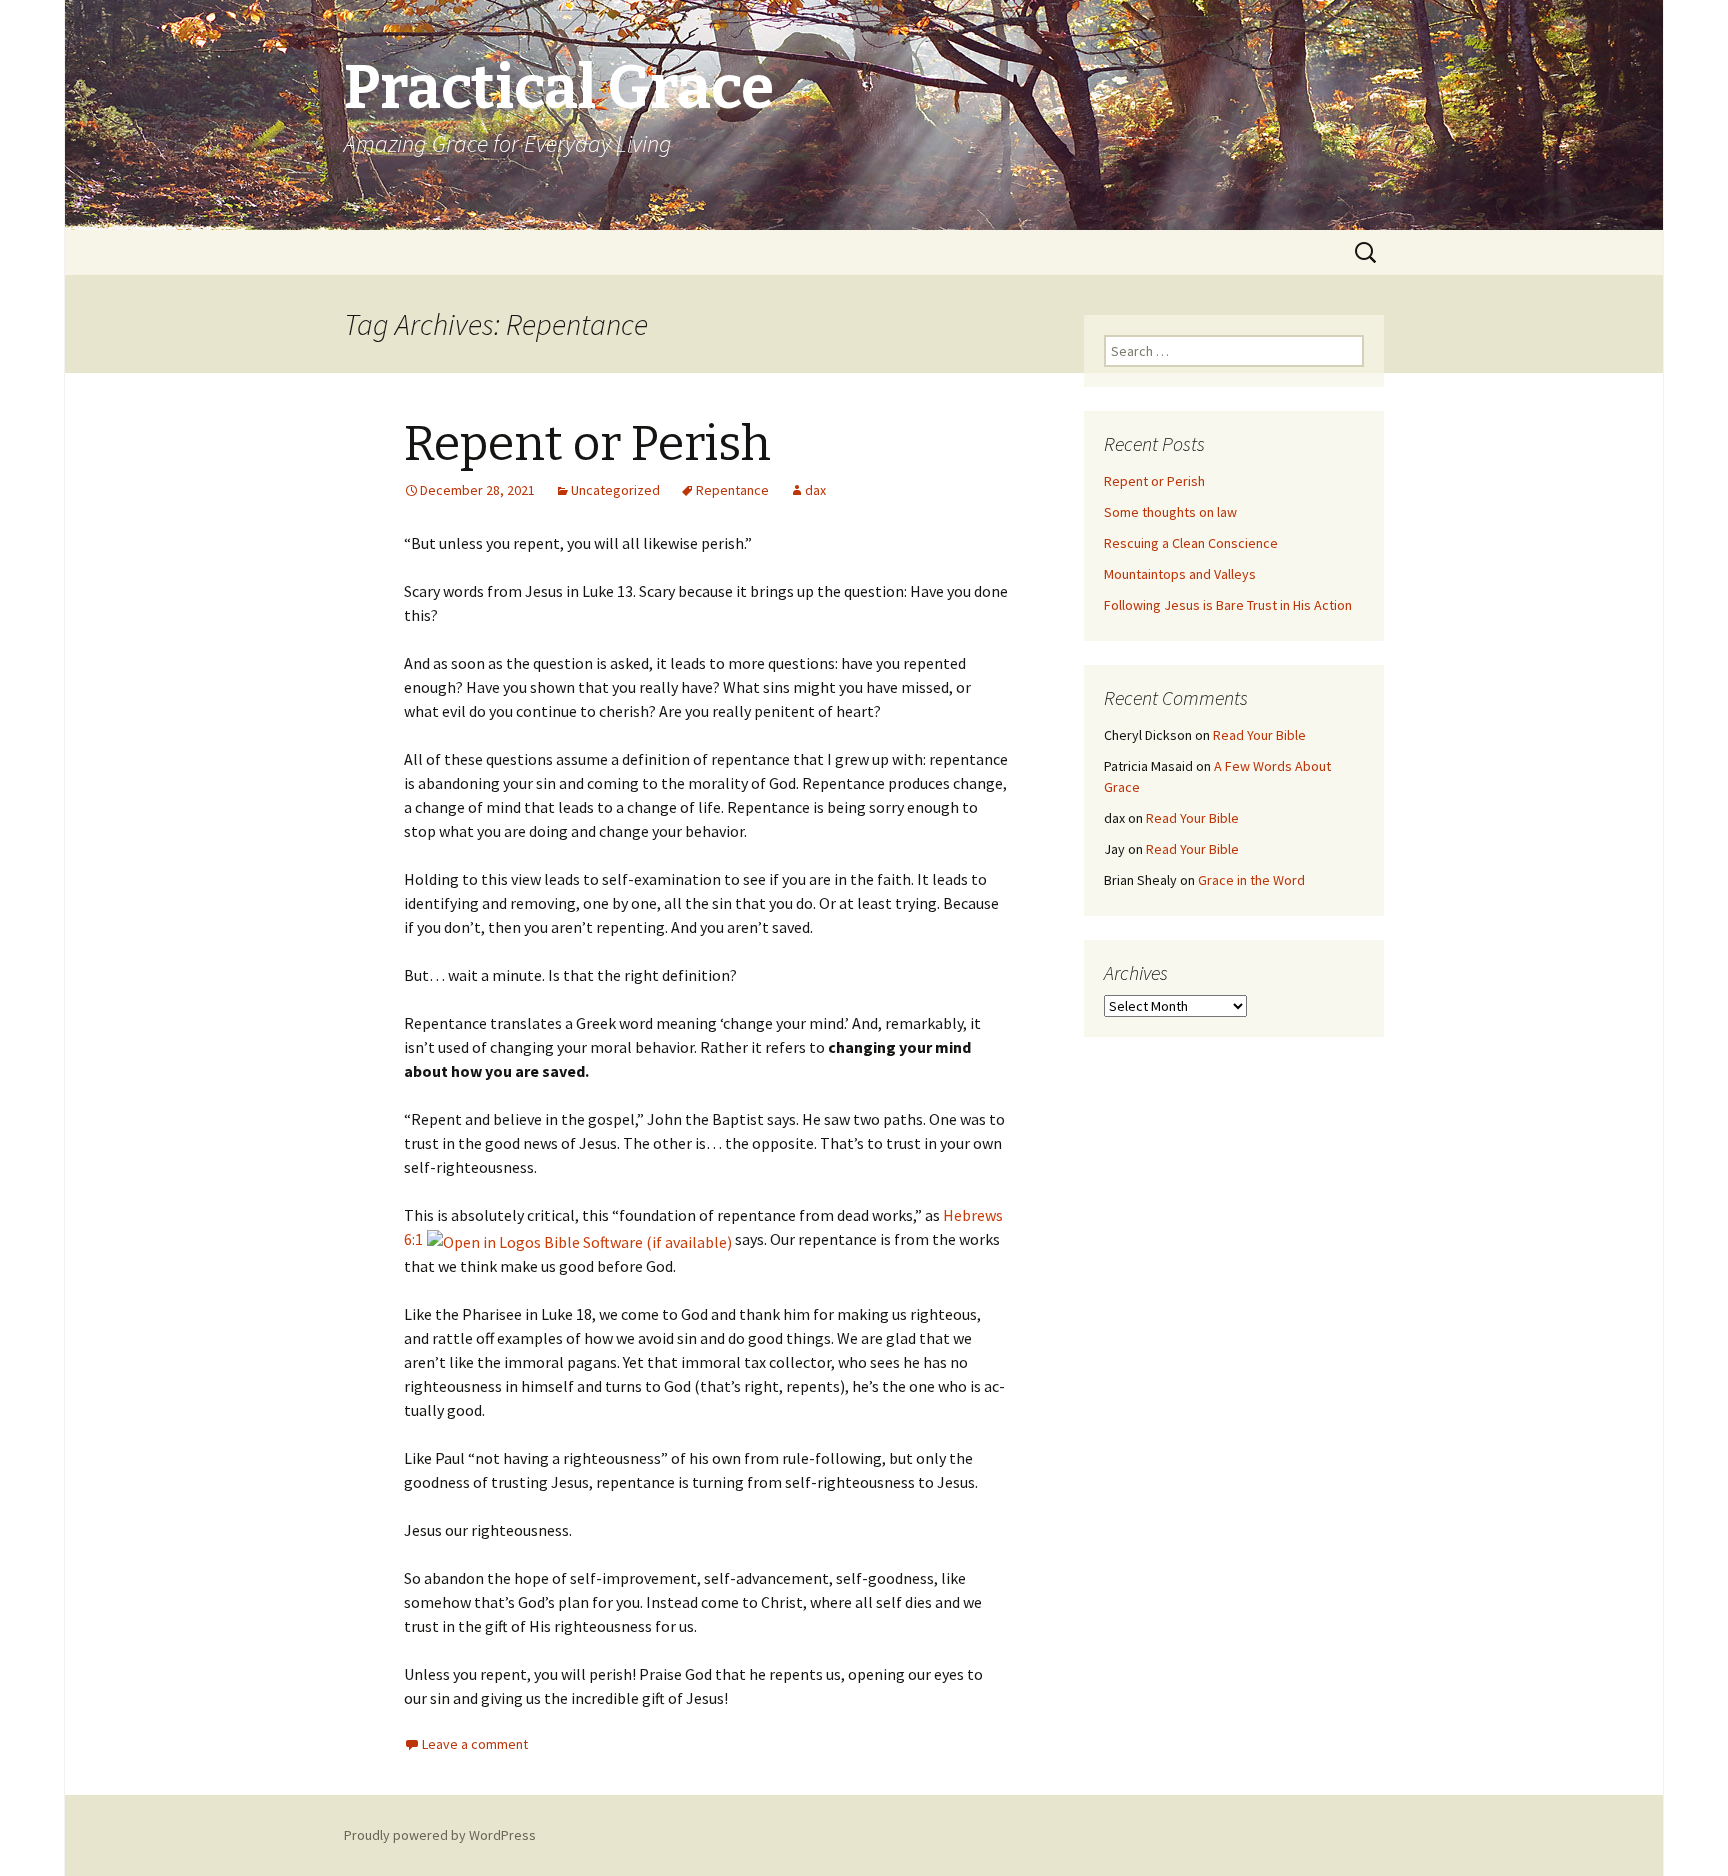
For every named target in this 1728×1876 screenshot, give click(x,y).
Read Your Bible (1259, 735)
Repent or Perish (587, 444)
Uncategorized (615, 490)
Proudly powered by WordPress (440, 1835)
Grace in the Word (1251, 880)
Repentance (732, 490)
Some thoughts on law (1170, 512)
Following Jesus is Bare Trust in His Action (1228, 605)
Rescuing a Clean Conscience (1191, 543)
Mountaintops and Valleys (1180, 574)
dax (815, 490)
